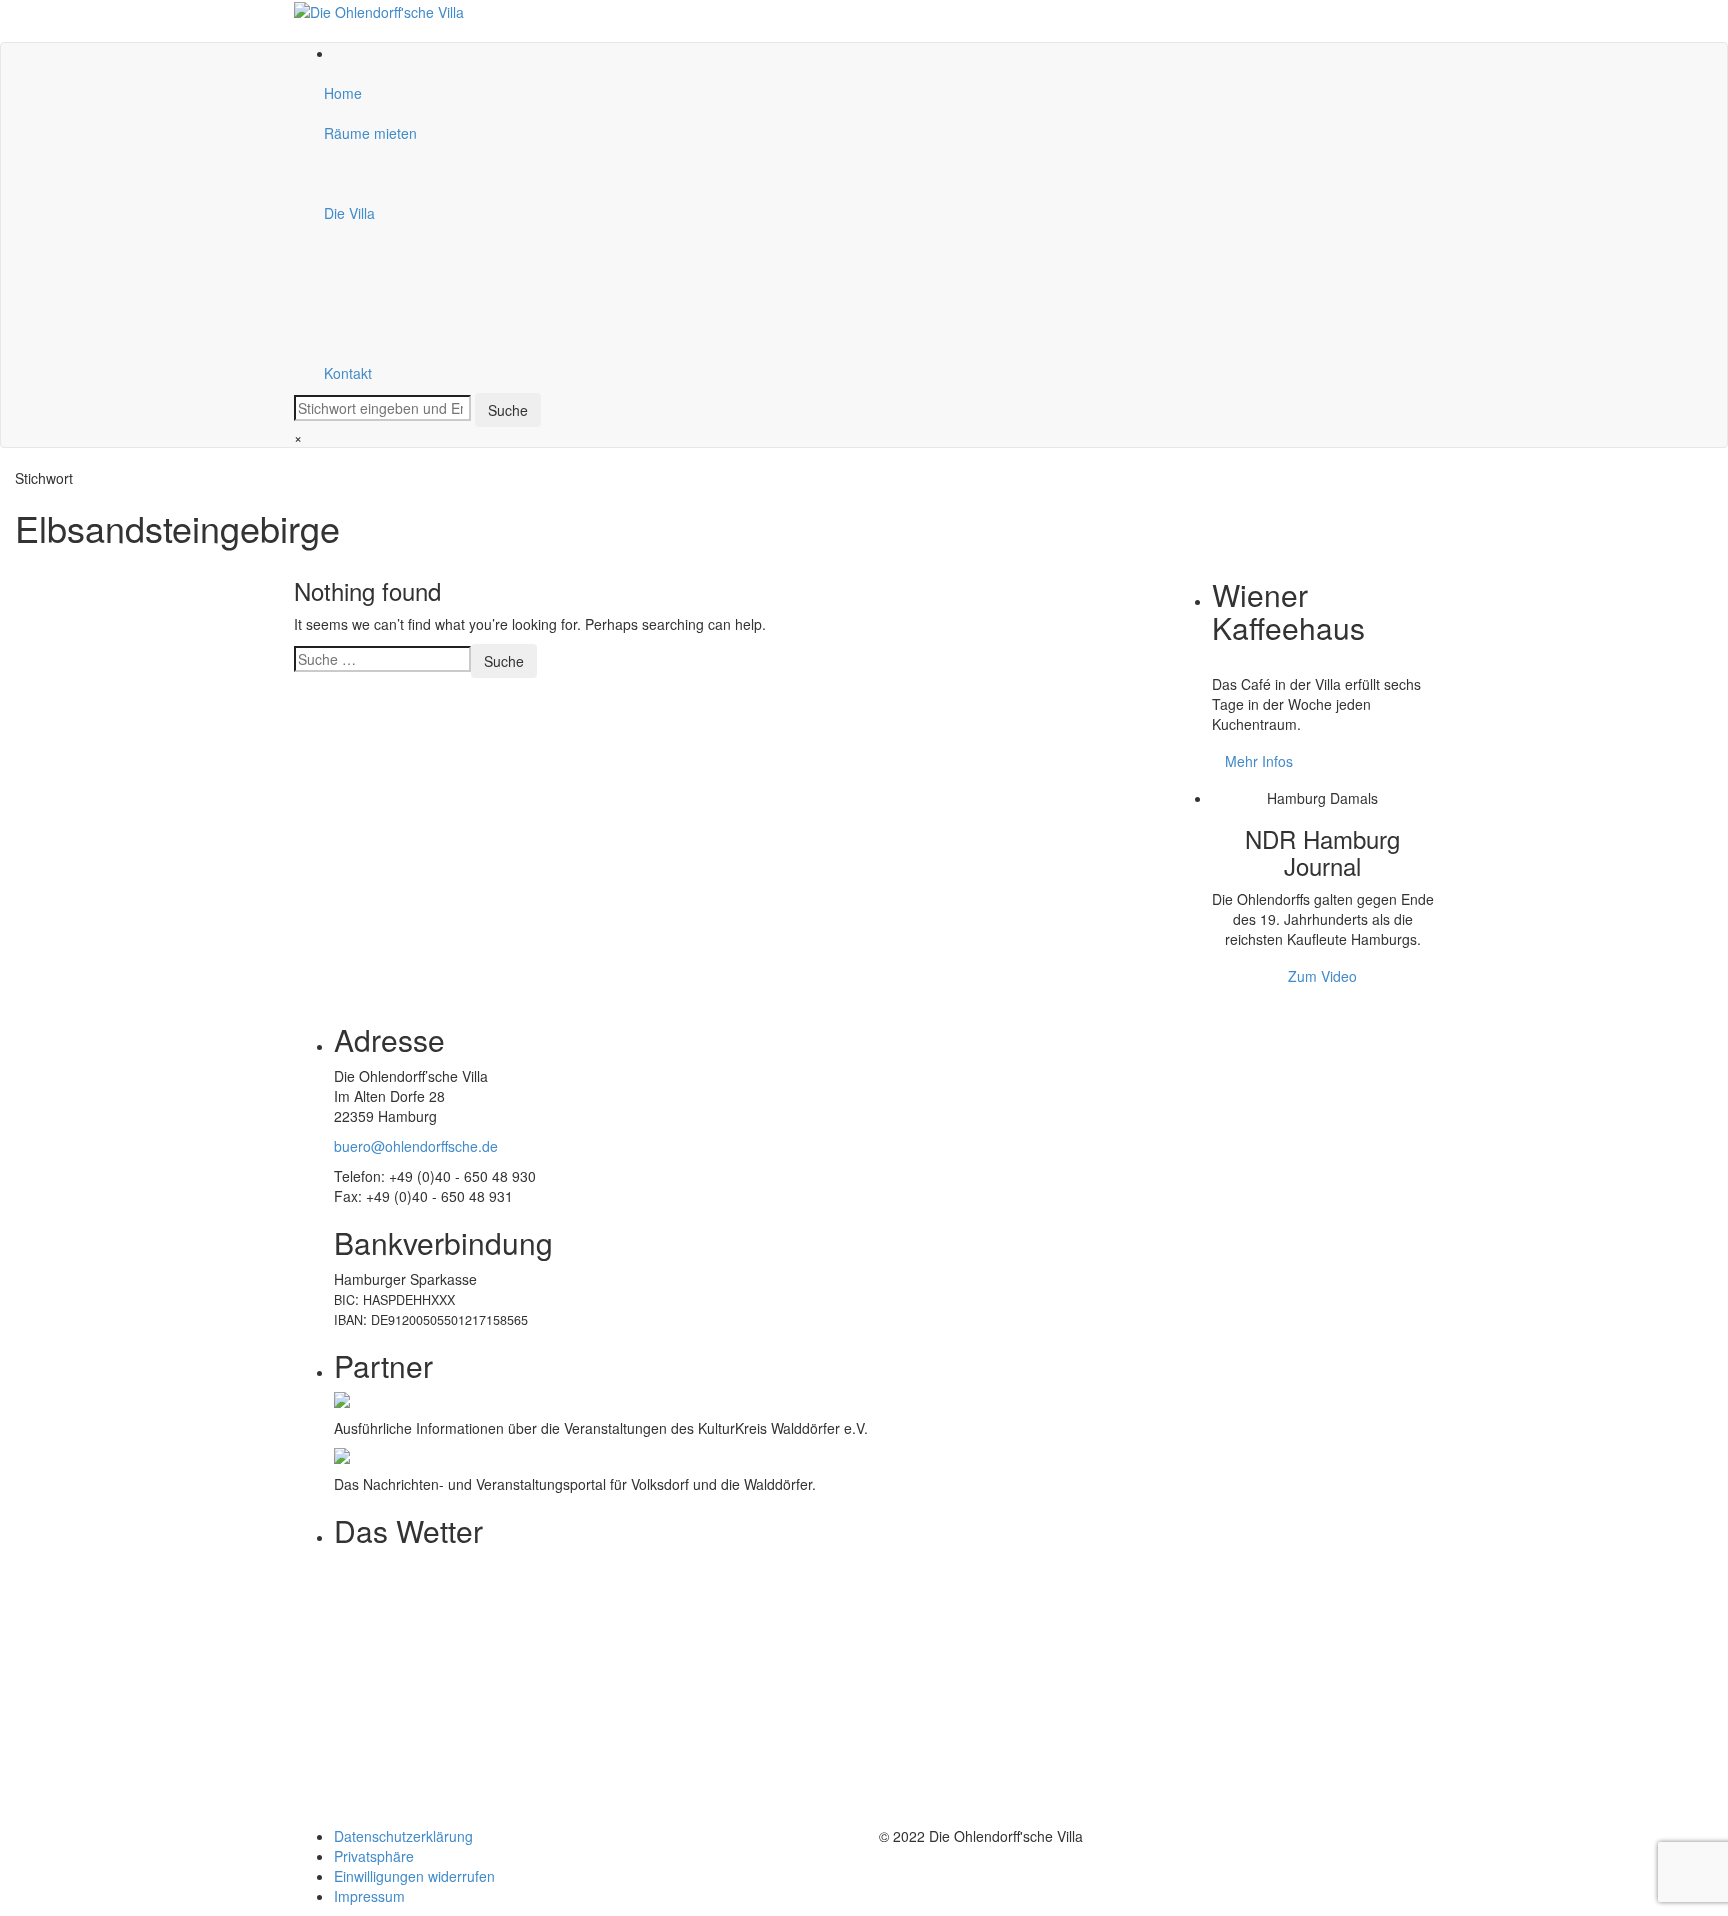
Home (343, 93)
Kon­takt (348, 373)
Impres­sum (369, 1896)
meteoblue (367, 1806)
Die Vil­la (349, 213)
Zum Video (1322, 976)
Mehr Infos (1259, 761)
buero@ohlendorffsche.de (416, 1146)
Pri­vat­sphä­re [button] (374, 1856)
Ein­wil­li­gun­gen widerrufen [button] (414, 1876)
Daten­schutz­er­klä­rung (403, 1836)
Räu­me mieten (370, 133)
